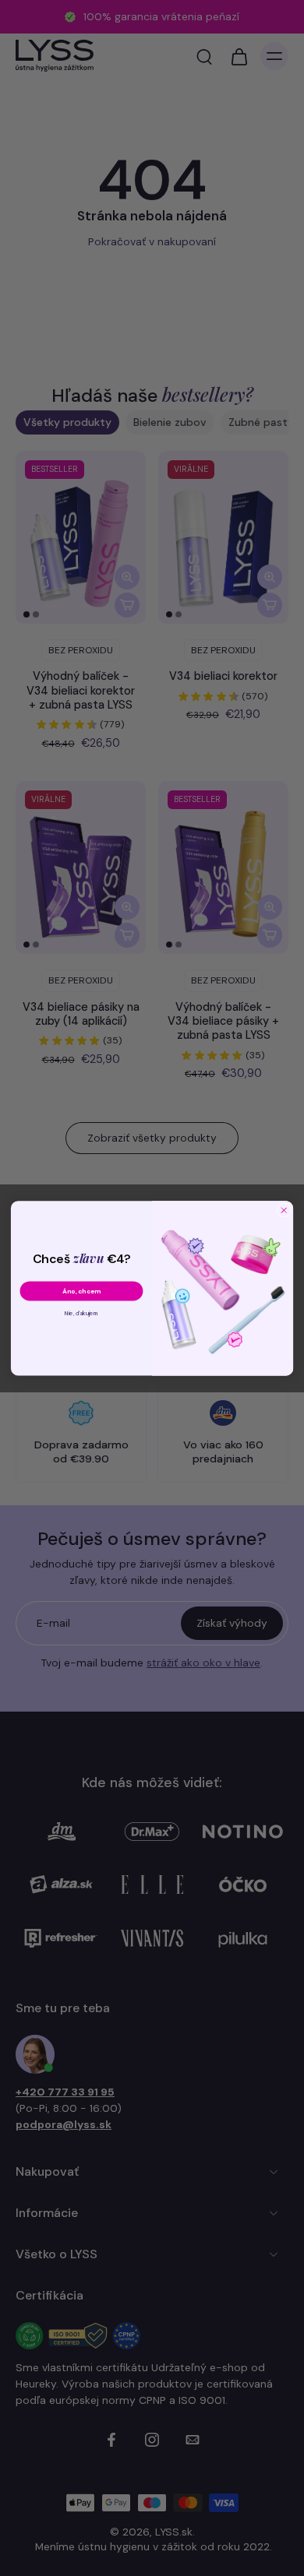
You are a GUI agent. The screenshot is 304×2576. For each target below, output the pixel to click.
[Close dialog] (284, 1210)
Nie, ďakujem (81, 1313)
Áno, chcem (81, 1291)
